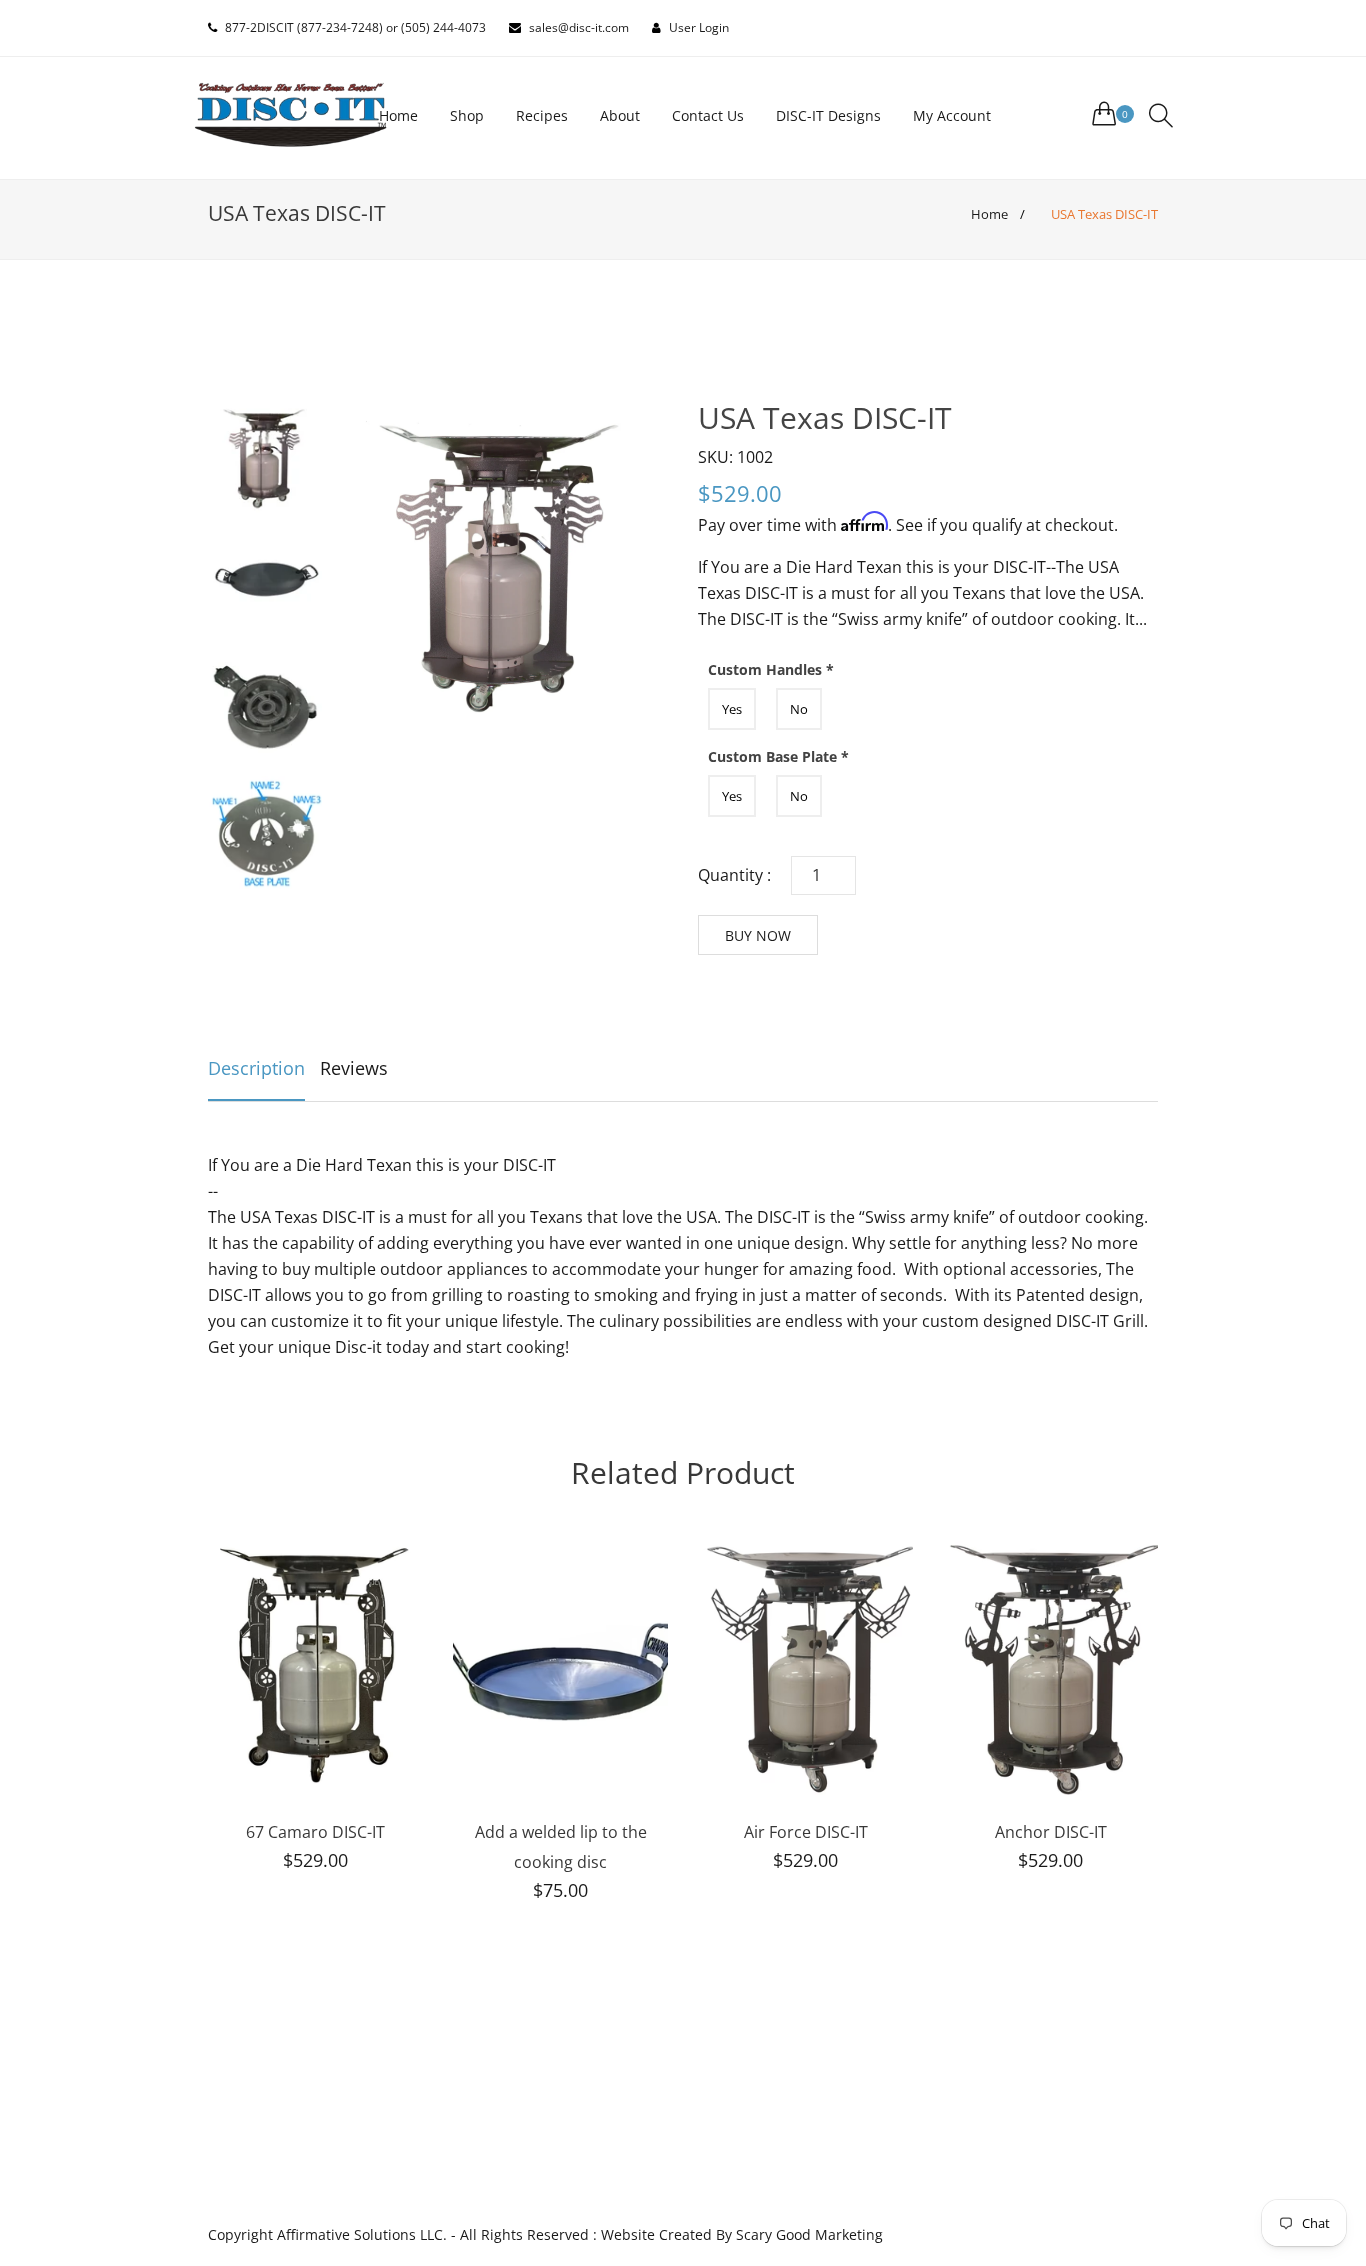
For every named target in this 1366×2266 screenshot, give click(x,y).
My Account (952, 115)
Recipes (542, 115)
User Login (699, 27)
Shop (467, 115)
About (620, 115)
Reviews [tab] (354, 1068)
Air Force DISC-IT (806, 1832)
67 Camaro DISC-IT (315, 1832)
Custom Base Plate (778, 756)
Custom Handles (771, 669)
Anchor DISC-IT (1051, 1832)
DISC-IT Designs (828, 115)
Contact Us (708, 115)
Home (398, 115)
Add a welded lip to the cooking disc (561, 1847)
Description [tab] (256, 1068)
